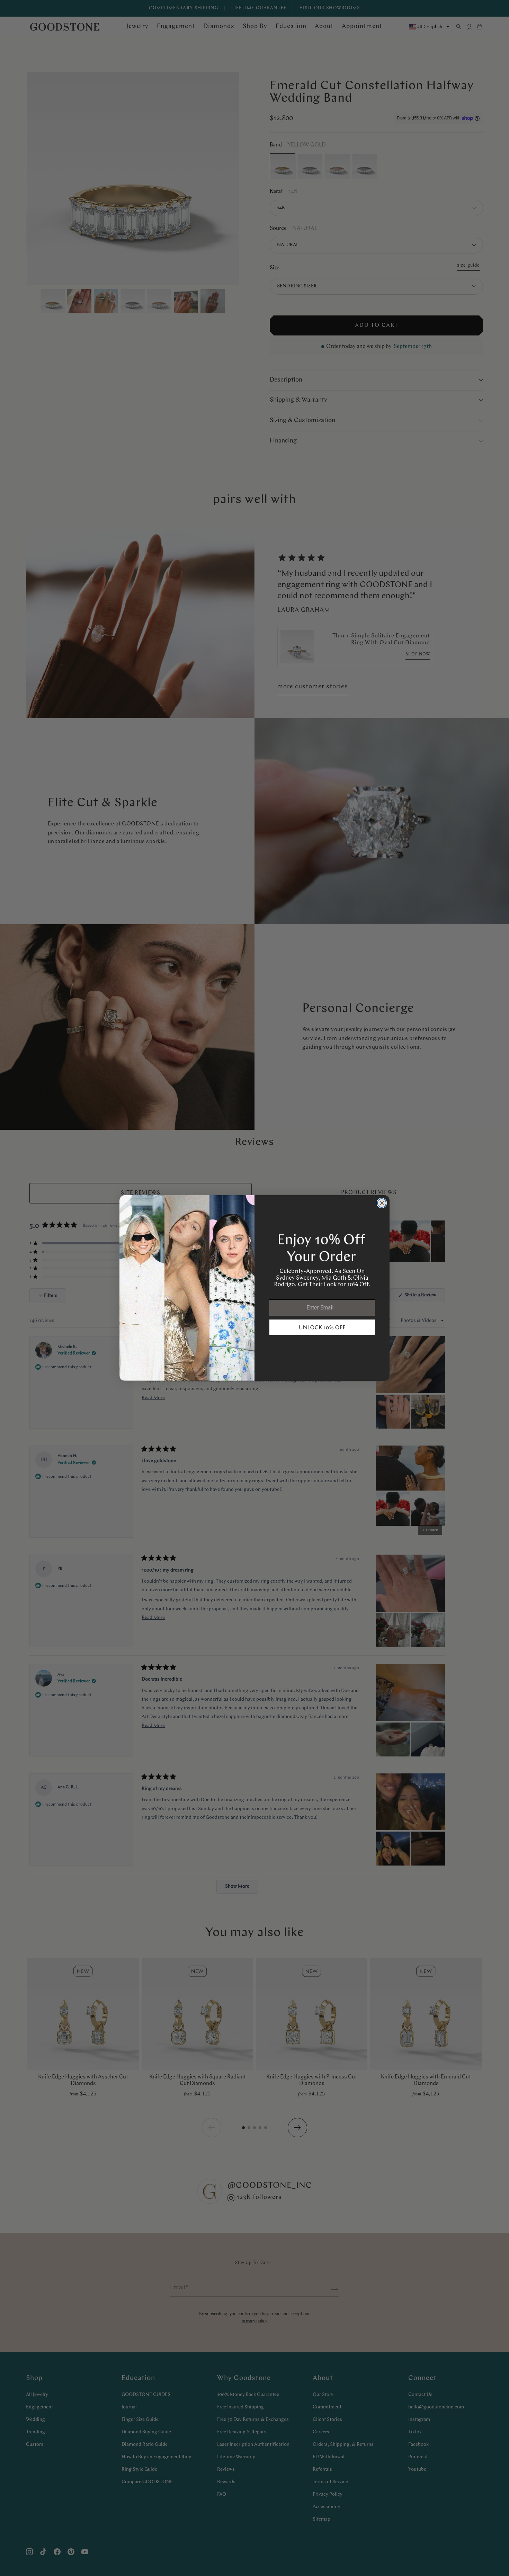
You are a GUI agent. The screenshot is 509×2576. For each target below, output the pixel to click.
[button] (322, 1327)
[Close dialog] (382, 1203)
